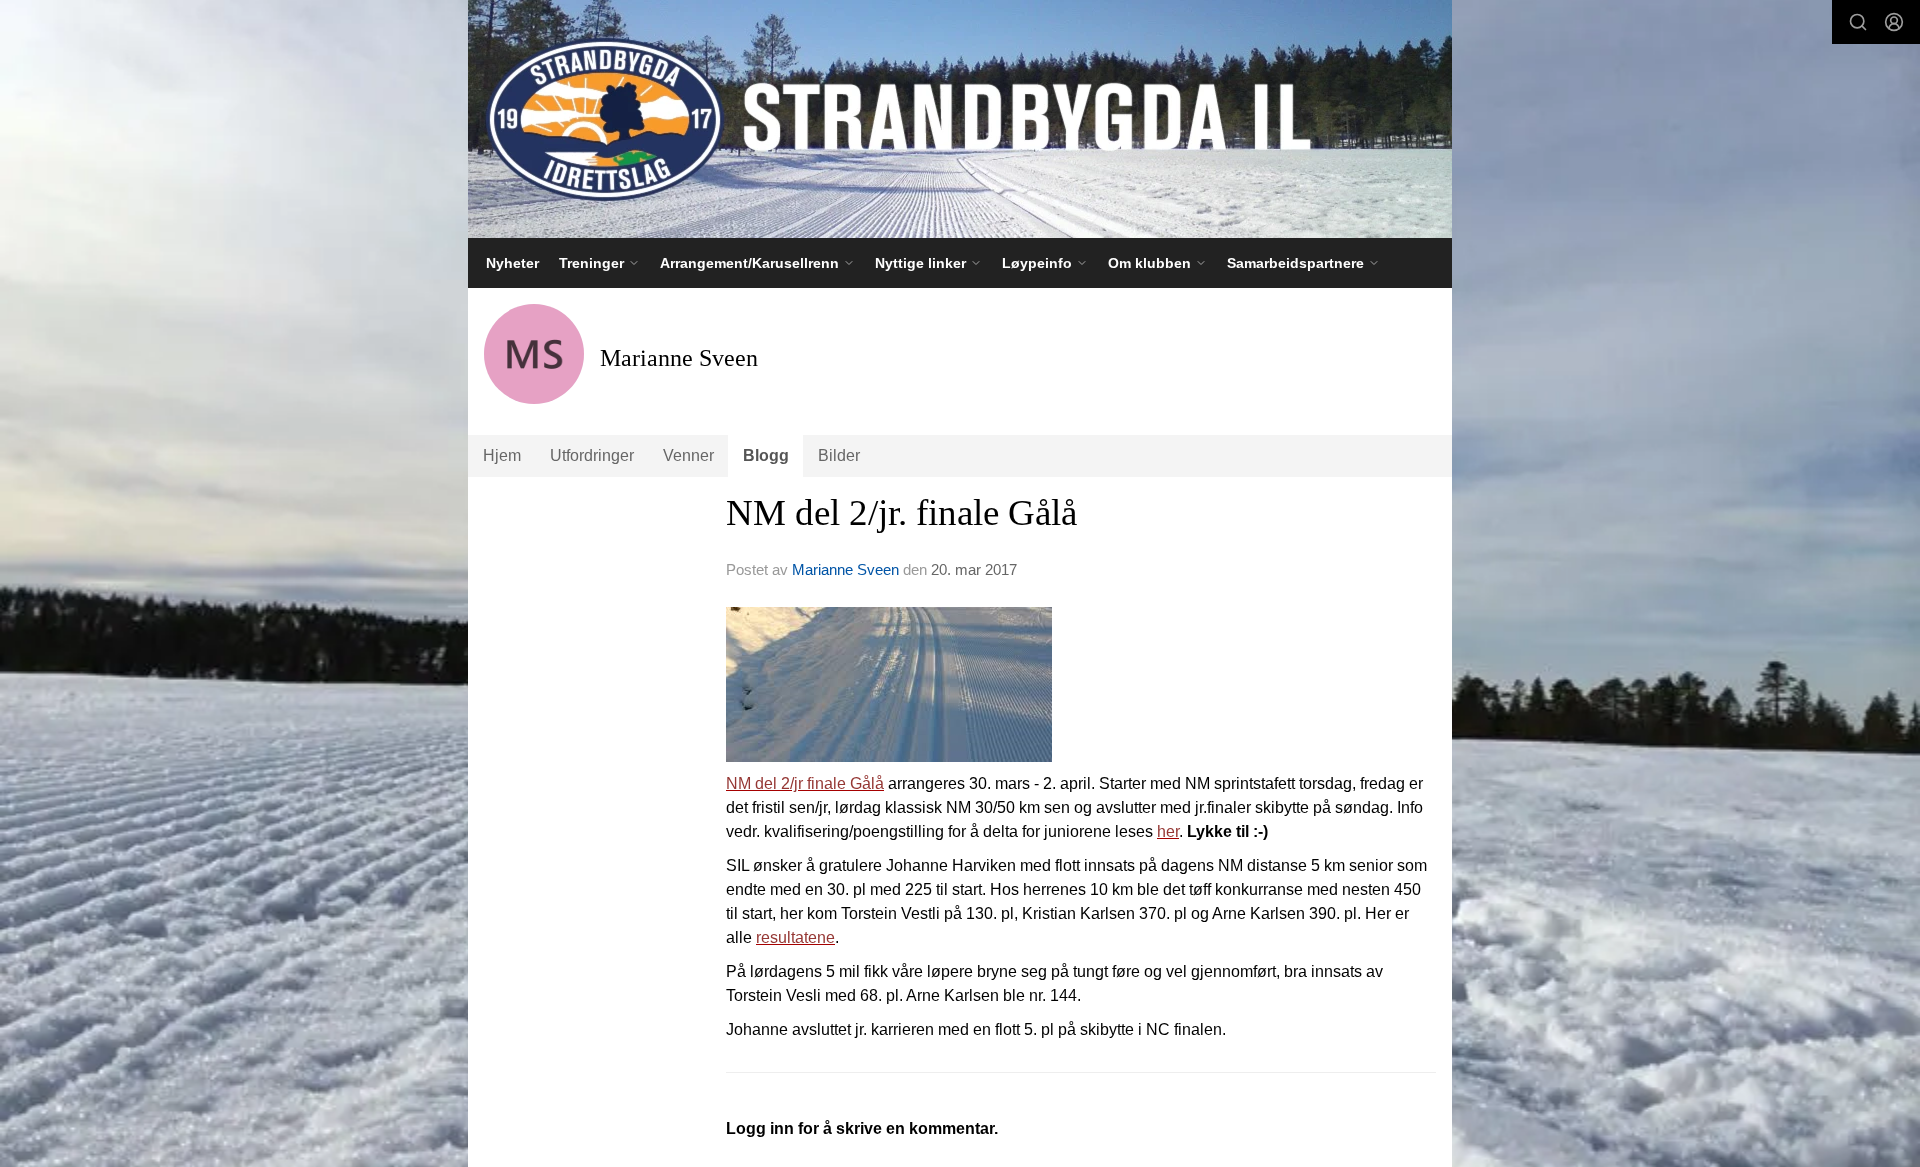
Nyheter (512, 263)
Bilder (839, 455)
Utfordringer (592, 455)
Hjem (502, 455)
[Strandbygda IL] (960, 119)
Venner (688, 455)
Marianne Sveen (845, 569)
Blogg (766, 455)
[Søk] (1858, 22)
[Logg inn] (1894, 22)
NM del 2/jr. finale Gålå (901, 512)
